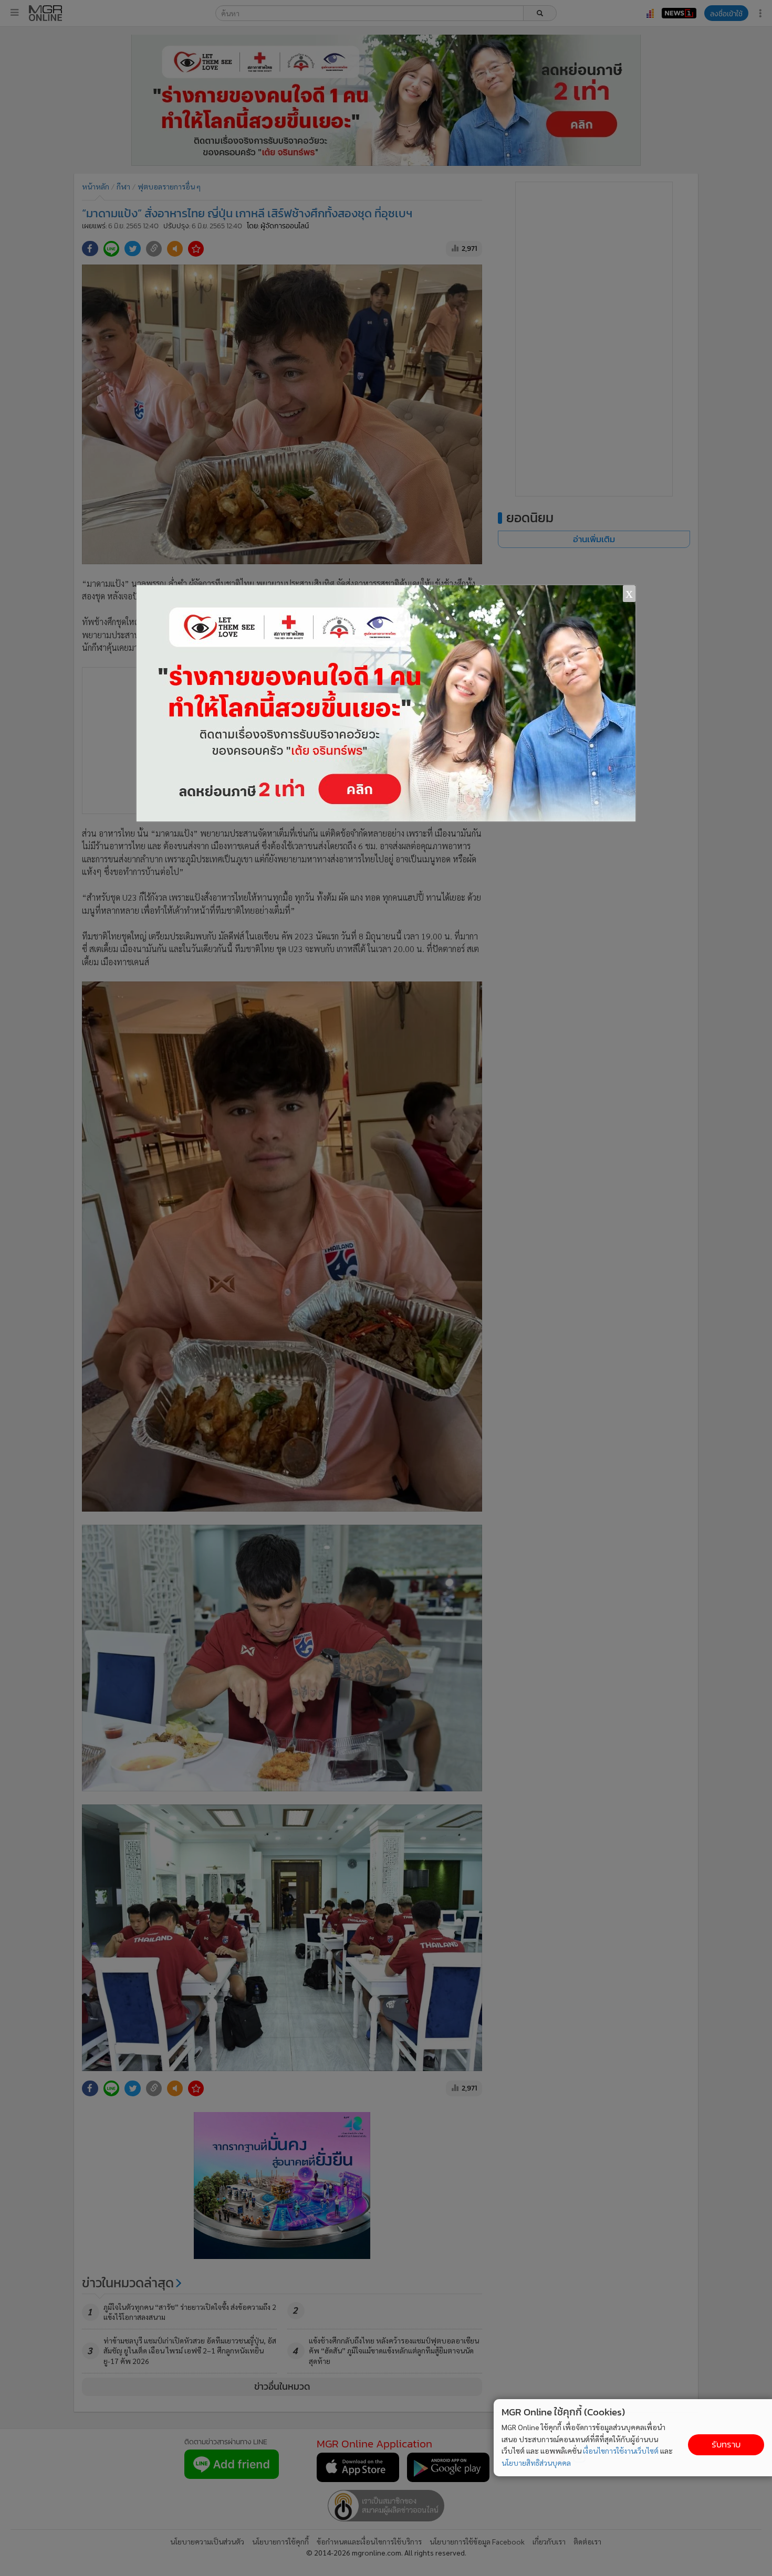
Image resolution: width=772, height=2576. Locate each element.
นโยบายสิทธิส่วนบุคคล (536, 2463)
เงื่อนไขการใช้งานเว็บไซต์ (621, 2451)
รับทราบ (726, 2445)
